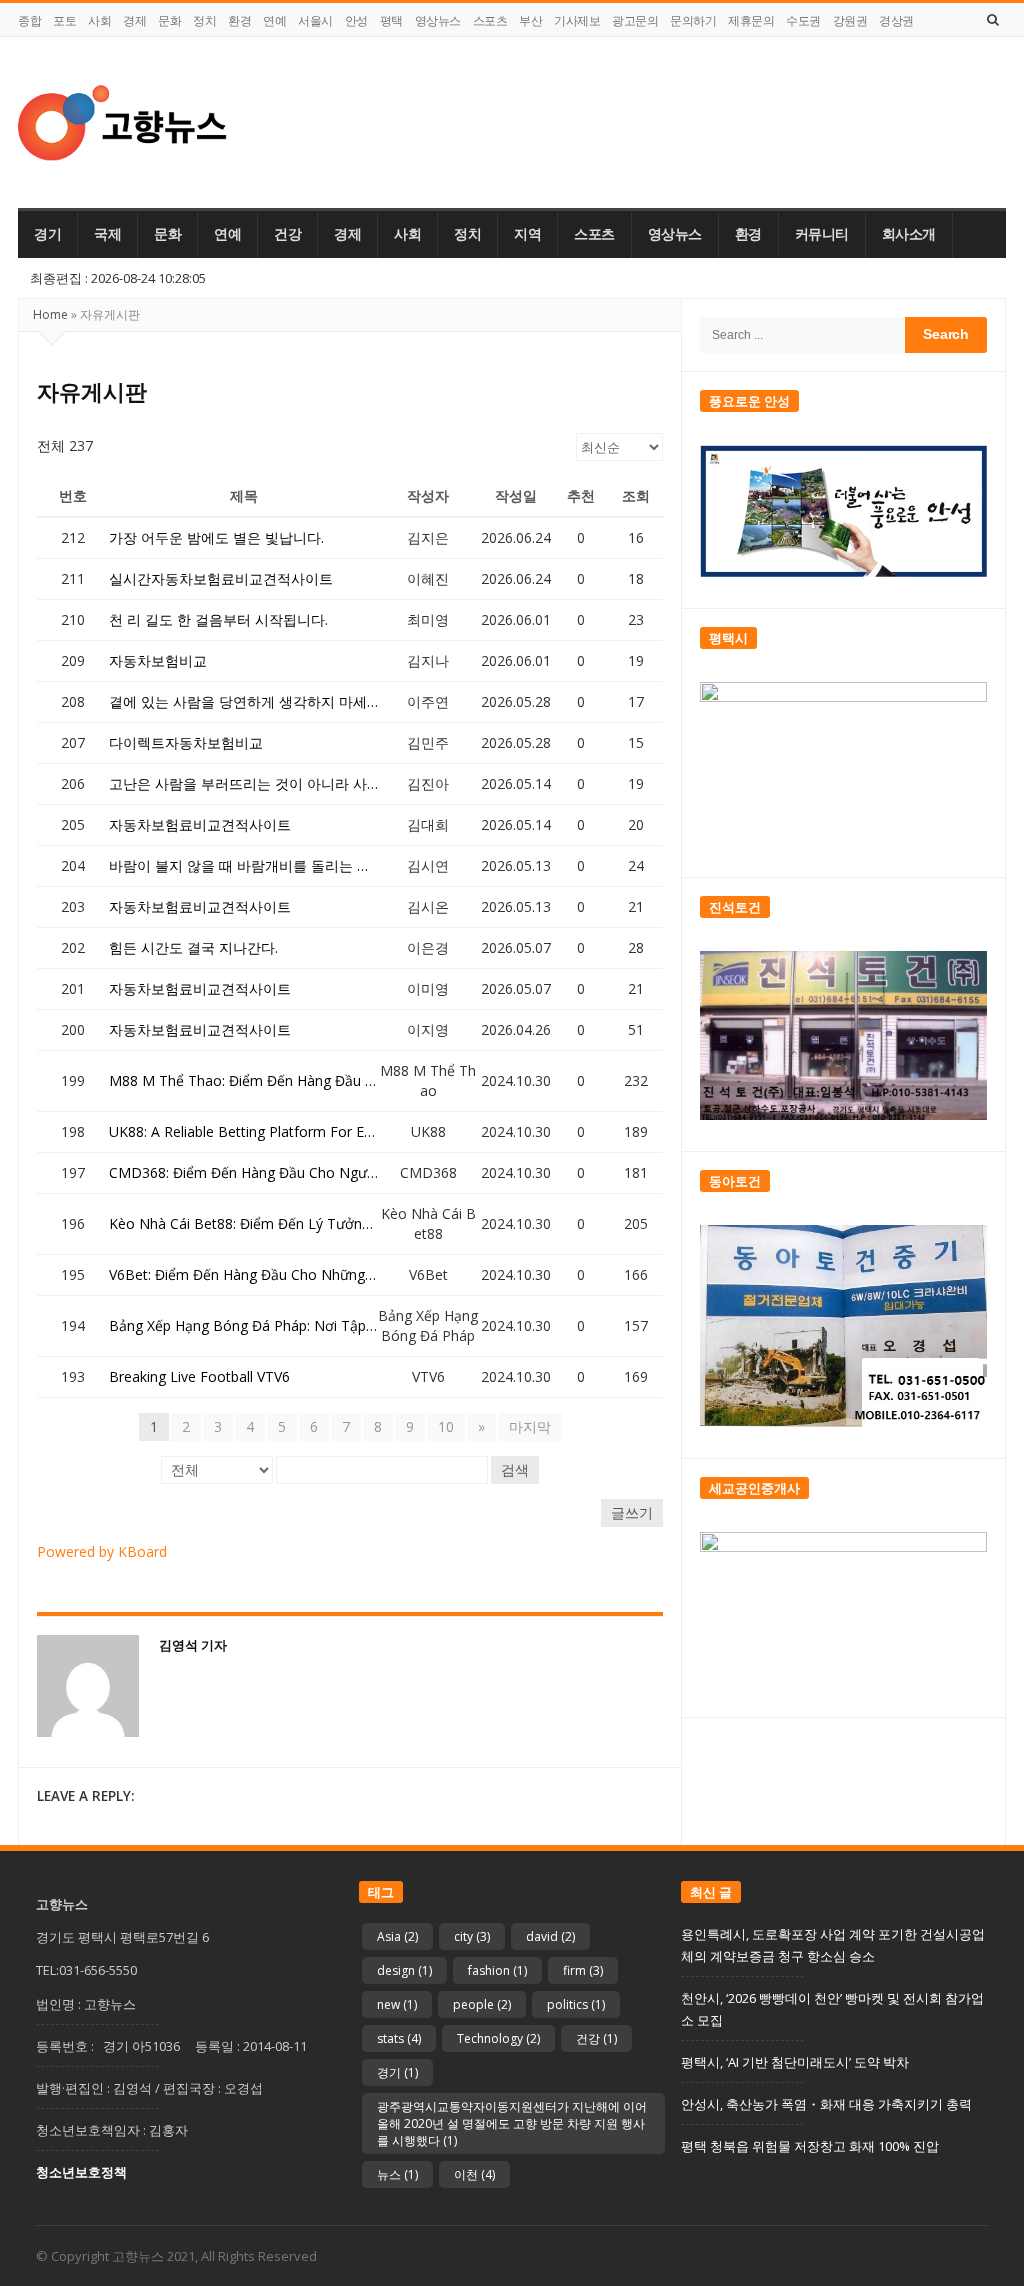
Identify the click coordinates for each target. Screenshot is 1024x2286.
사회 (99, 20)
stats (399, 2038)
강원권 (850, 20)
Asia (397, 1936)
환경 (239, 20)
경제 (134, 20)
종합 (29, 20)
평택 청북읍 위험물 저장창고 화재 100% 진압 (810, 2146)
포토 (64, 20)
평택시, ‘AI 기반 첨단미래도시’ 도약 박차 (795, 2062)
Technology (498, 2038)
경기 (47, 234)
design (404, 1970)
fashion (497, 1970)
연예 (274, 20)
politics (576, 2004)
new (397, 2004)
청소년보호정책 (81, 2172)
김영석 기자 (193, 1645)
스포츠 (490, 20)
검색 (515, 1470)
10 (446, 1426)
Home (50, 314)
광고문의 (635, 20)
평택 (391, 20)
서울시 (315, 20)
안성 (356, 20)
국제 (107, 234)
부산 (530, 20)
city (472, 1936)
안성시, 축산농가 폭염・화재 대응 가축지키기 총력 (826, 2104)
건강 (287, 234)
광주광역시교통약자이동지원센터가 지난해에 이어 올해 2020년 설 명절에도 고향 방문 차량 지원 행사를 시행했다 (512, 2123)
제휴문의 (751, 20)
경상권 (896, 20)
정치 (204, 20)
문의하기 (693, 20)
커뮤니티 (822, 234)
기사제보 (577, 20)
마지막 (530, 1426)
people (482, 2004)
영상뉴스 (438, 20)
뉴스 (397, 2174)
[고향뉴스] (122, 122)
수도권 (803, 20)
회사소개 (909, 234)
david (550, 1936)
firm (583, 1970)
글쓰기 (632, 1512)
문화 (169, 20)
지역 (527, 234)
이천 (474, 2174)
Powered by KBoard (102, 1551)
